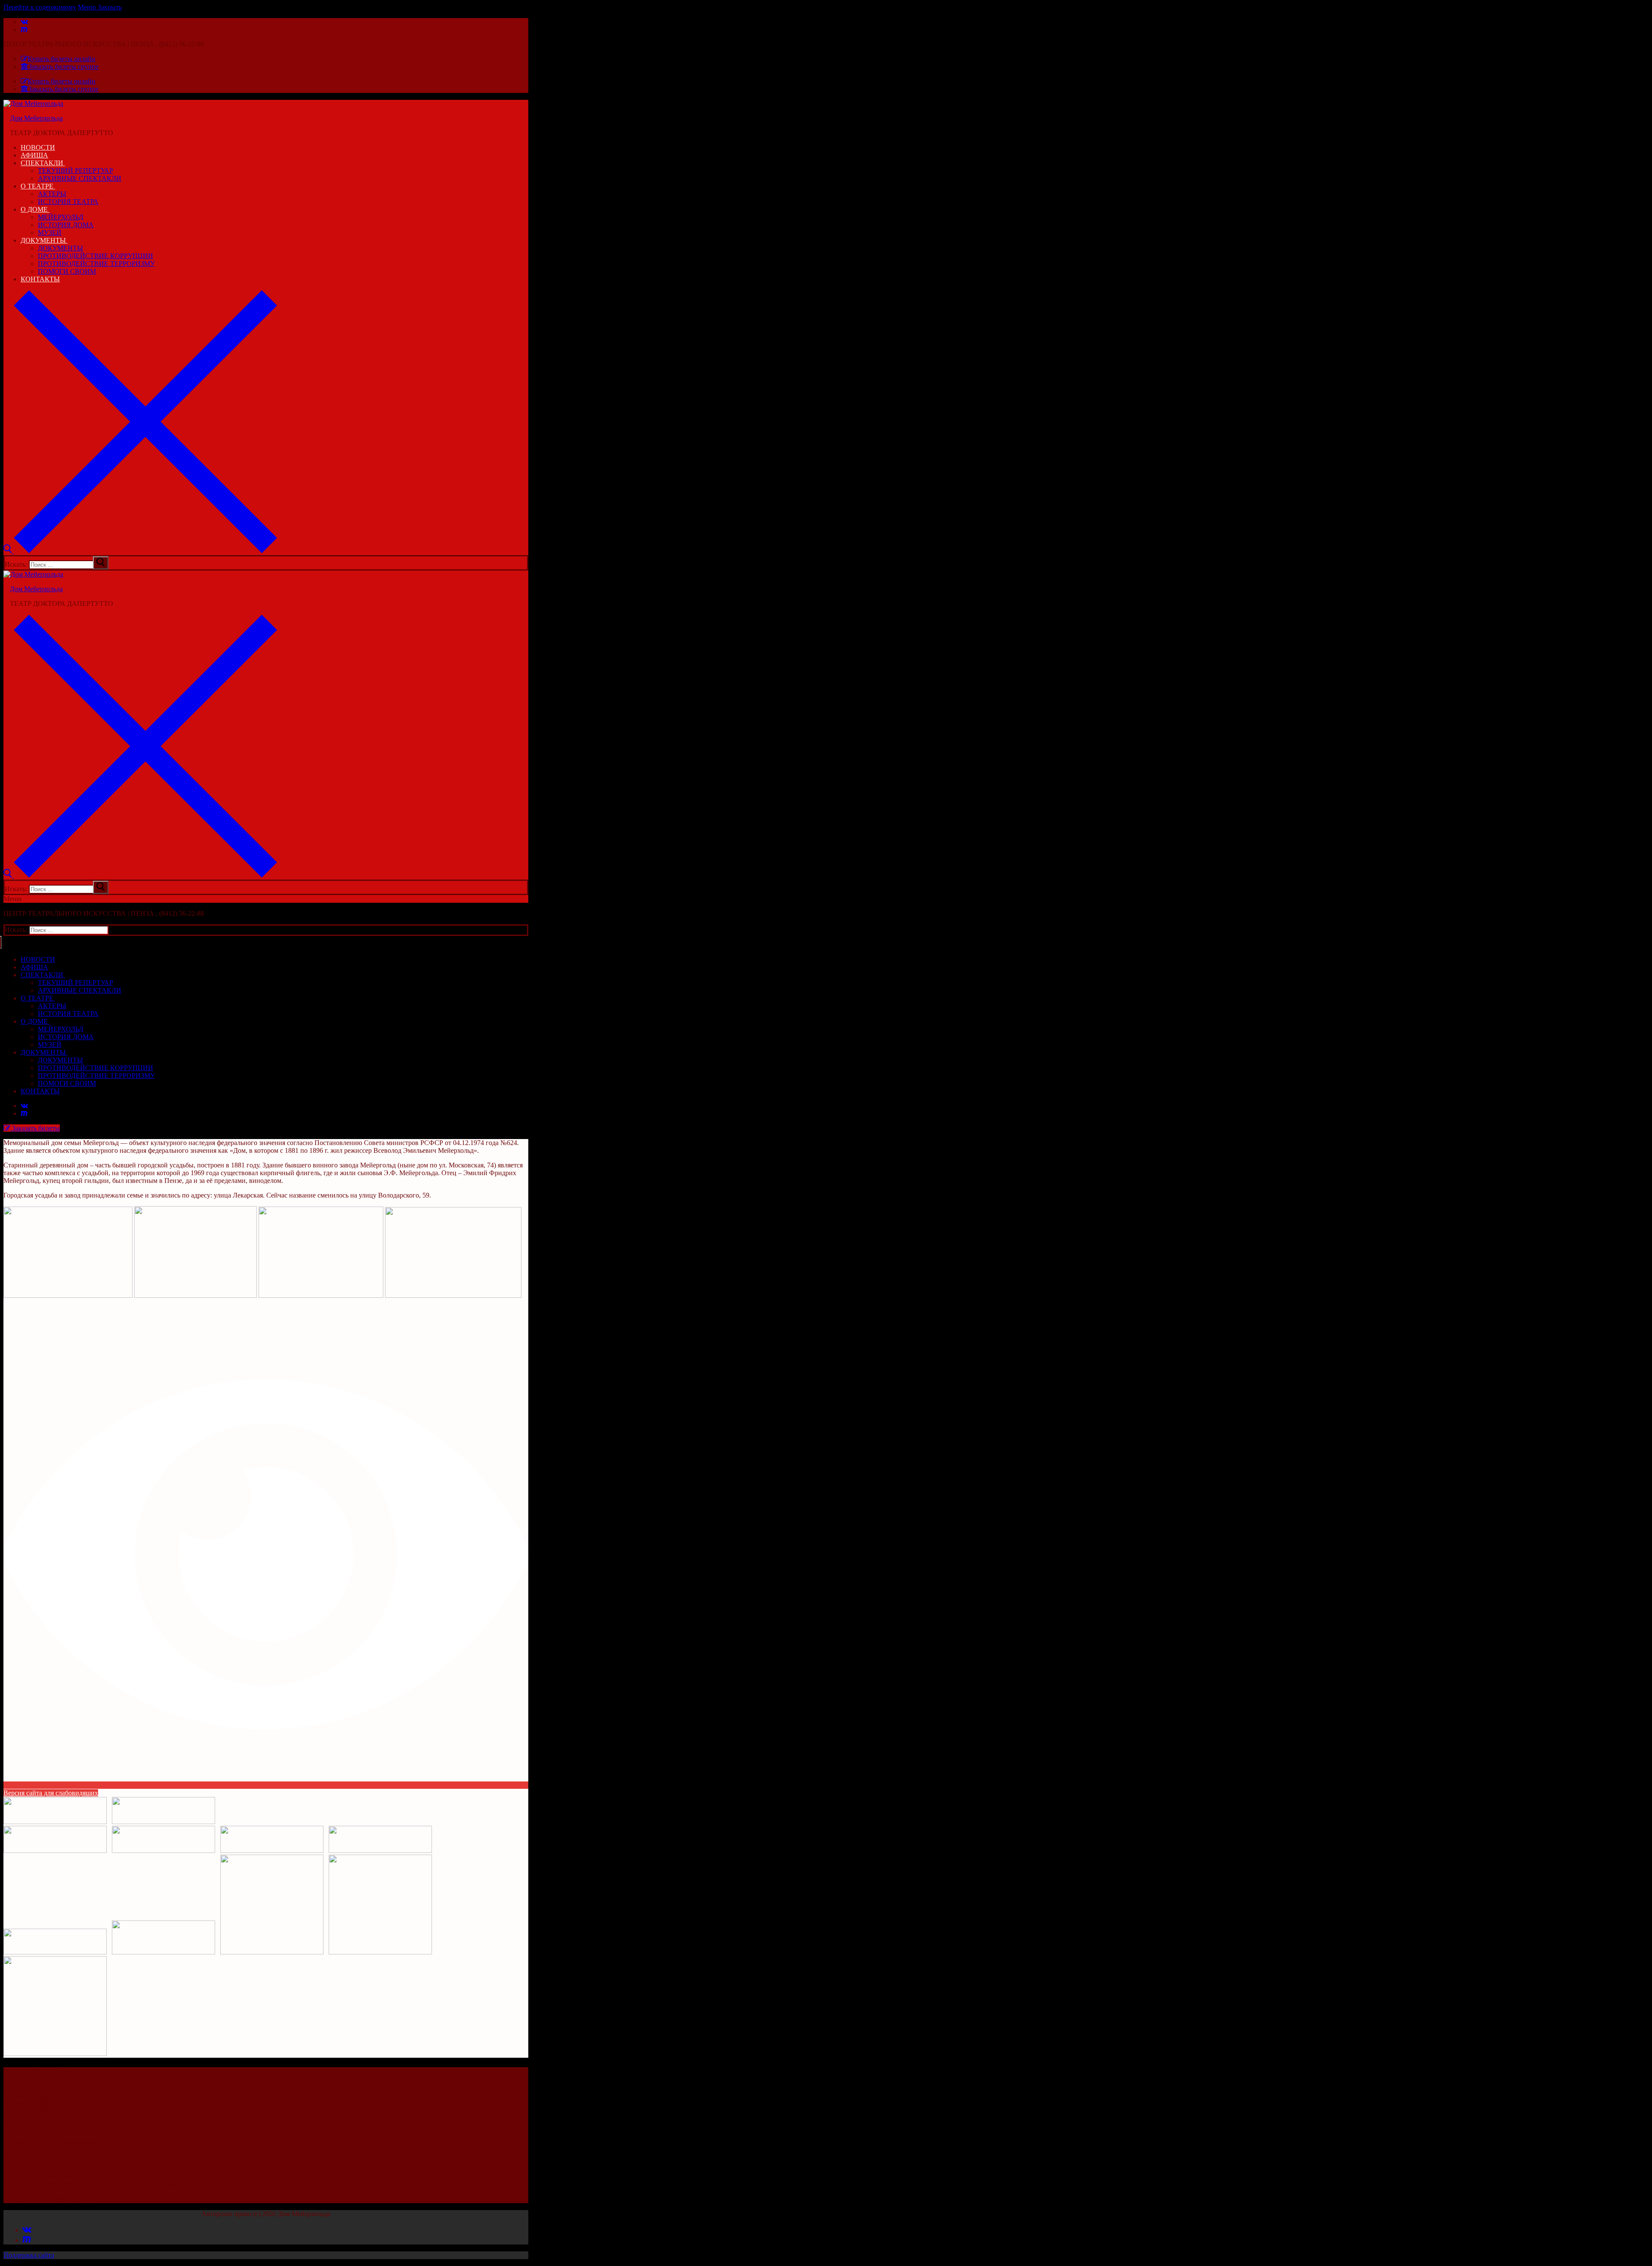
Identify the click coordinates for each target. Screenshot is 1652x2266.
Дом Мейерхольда (36, 118)
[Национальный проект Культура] (380, 1952)
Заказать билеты (35, 1128)
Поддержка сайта (29, 2255)
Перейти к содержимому (40, 7)
